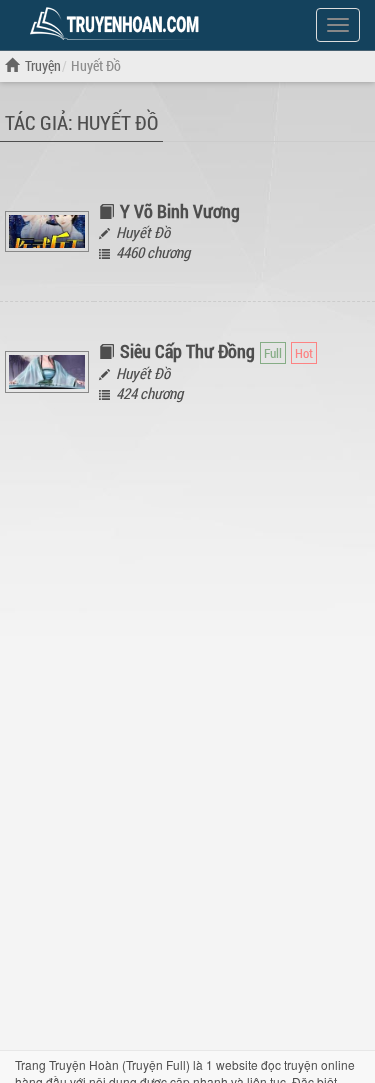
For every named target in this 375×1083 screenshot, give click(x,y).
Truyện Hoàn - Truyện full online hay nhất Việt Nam (118, 24)
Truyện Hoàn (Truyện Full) (119, 1064)
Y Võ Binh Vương (180, 211)
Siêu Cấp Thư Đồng (187, 351)
